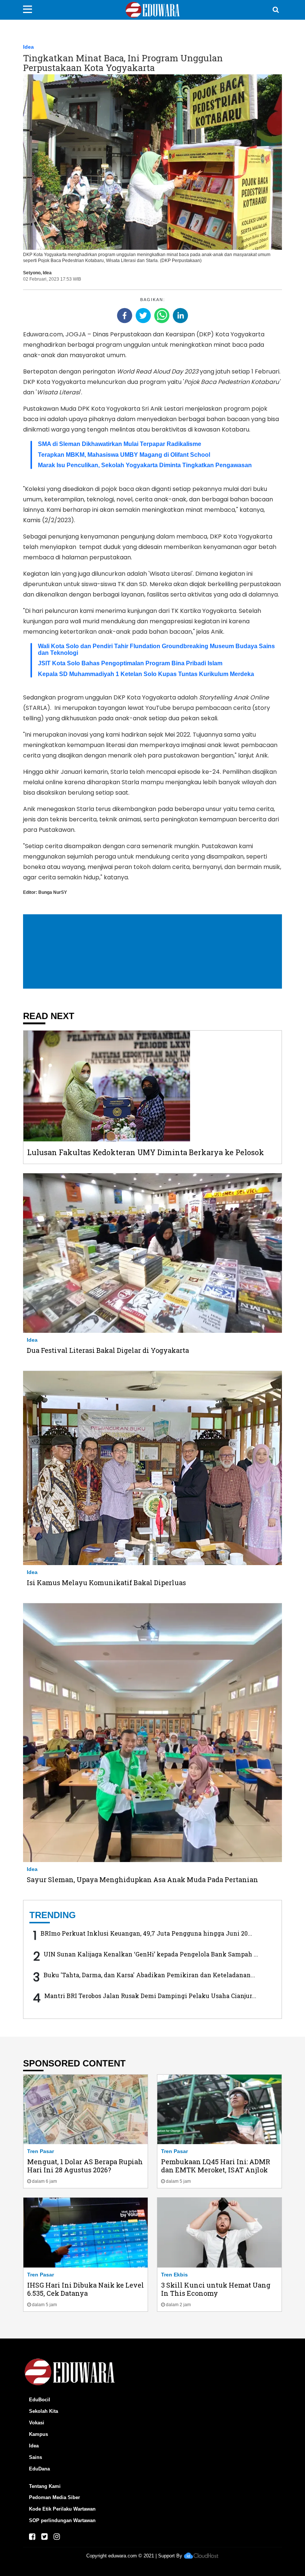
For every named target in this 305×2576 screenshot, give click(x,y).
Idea (28, 47)
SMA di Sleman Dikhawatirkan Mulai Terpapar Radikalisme (120, 444)
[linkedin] (180, 316)
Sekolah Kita (44, 2411)
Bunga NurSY (53, 892)
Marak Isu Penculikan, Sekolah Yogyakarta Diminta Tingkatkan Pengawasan (145, 465)
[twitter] (143, 316)
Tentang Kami (45, 2486)
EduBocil (40, 2400)
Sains (36, 2457)
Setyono (32, 273)
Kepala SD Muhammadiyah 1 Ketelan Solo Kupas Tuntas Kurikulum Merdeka (146, 674)
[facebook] (125, 316)
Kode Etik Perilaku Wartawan (62, 2509)
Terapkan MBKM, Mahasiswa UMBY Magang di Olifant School (124, 455)
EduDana (39, 2469)
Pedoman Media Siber (54, 2497)
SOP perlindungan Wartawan (62, 2520)
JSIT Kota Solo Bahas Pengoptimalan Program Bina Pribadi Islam (130, 663)
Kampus (38, 2434)
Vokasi (37, 2423)
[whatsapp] (162, 316)
